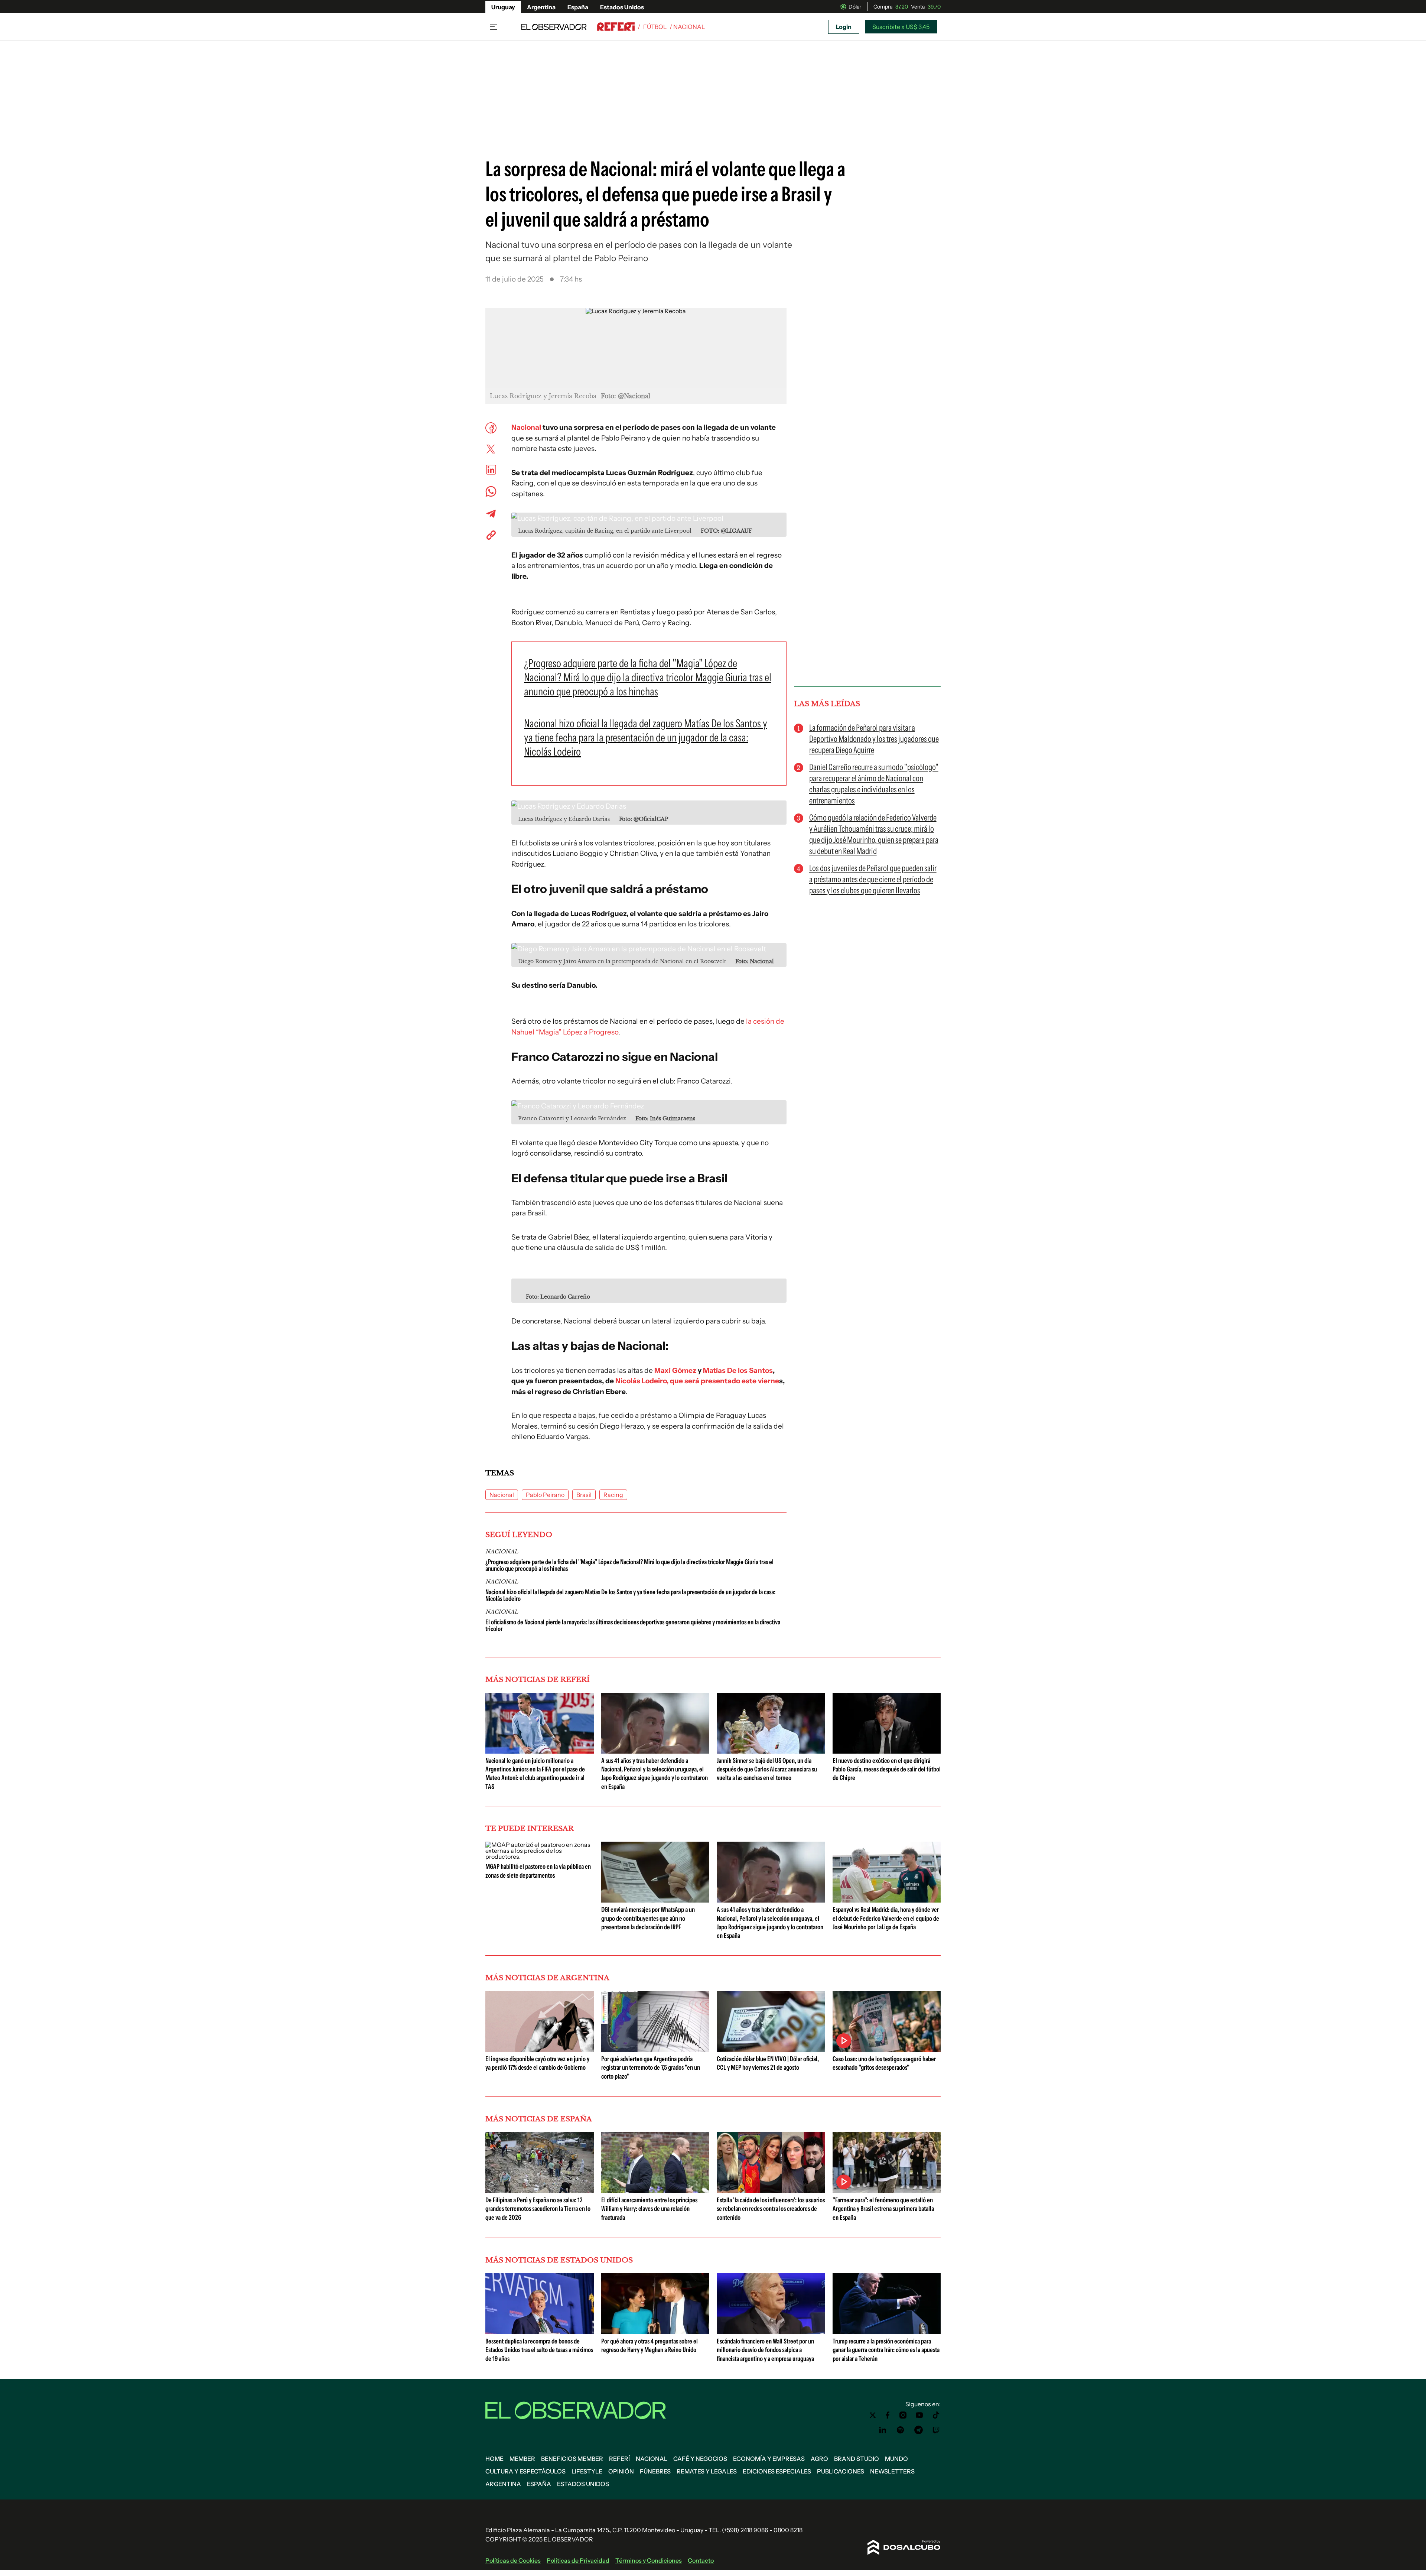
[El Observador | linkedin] (883, 2430)
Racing (613, 1495)
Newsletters (892, 2471)
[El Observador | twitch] (936, 2430)
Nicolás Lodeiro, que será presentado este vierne (697, 1381)
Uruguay (503, 7)
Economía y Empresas (769, 2459)
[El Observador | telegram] (918, 2430)
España (578, 7)
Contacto (701, 2560)
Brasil (584, 1495)
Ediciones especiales (777, 2471)
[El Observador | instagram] (903, 2415)
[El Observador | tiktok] (936, 2415)
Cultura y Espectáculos (525, 2471)
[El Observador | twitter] (873, 2415)
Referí (619, 2459)
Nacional (526, 427)
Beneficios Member (572, 2459)
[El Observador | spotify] (901, 2430)
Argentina (541, 7)
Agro (819, 2459)
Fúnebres (655, 2471)
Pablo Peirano (545, 1495)
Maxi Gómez (675, 1370)
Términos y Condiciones (649, 2560)
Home (494, 2459)
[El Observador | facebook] (888, 2415)
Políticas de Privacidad (578, 2560)
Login (844, 27)
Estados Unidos (622, 7)
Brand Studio (857, 2459)
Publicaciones (841, 2471)
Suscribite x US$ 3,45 (901, 27)
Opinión (621, 2471)
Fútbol (655, 27)
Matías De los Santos (738, 1370)
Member (522, 2459)
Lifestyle (587, 2471)
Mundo (896, 2459)
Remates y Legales (707, 2471)
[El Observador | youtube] (919, 2415)
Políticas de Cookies (513, 2560)
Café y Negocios (700, 2459)
